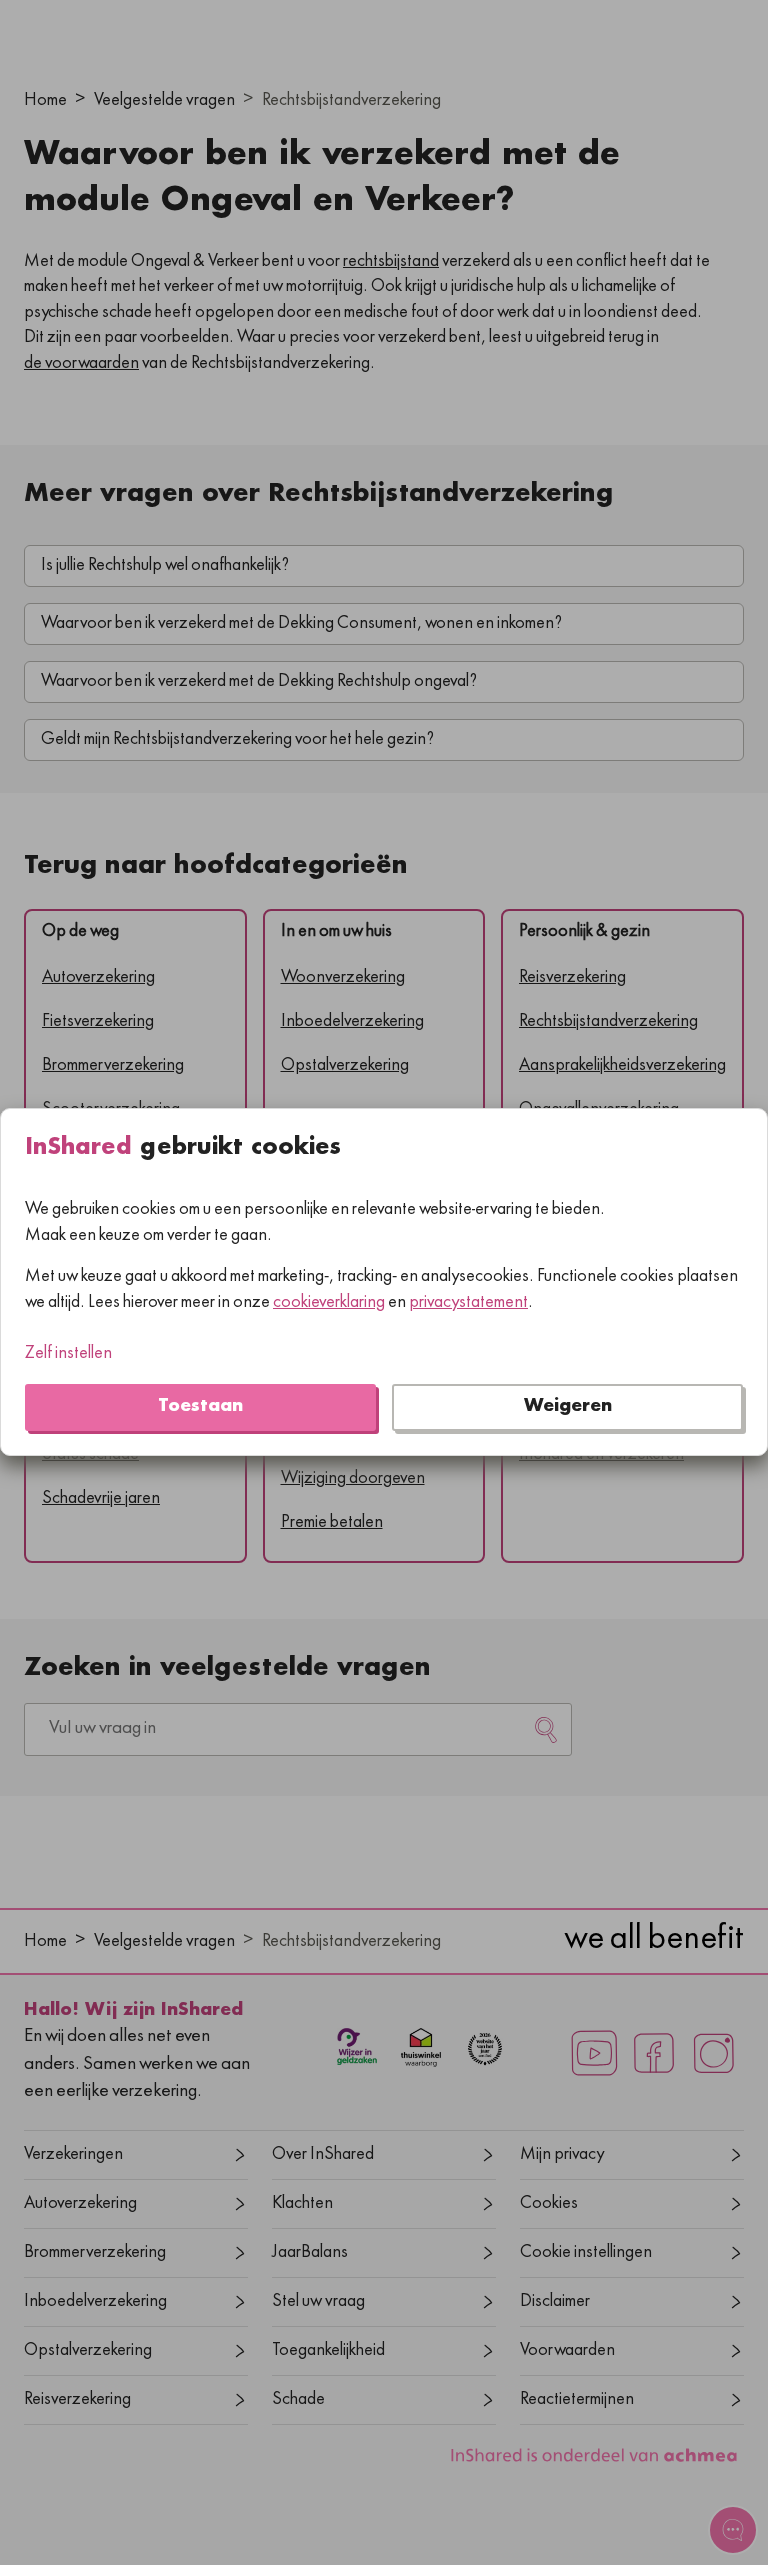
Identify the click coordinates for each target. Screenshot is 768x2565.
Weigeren (568, 1407)
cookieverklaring (329, 1303)
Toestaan (200, 1407)
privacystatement (468, 1303)
